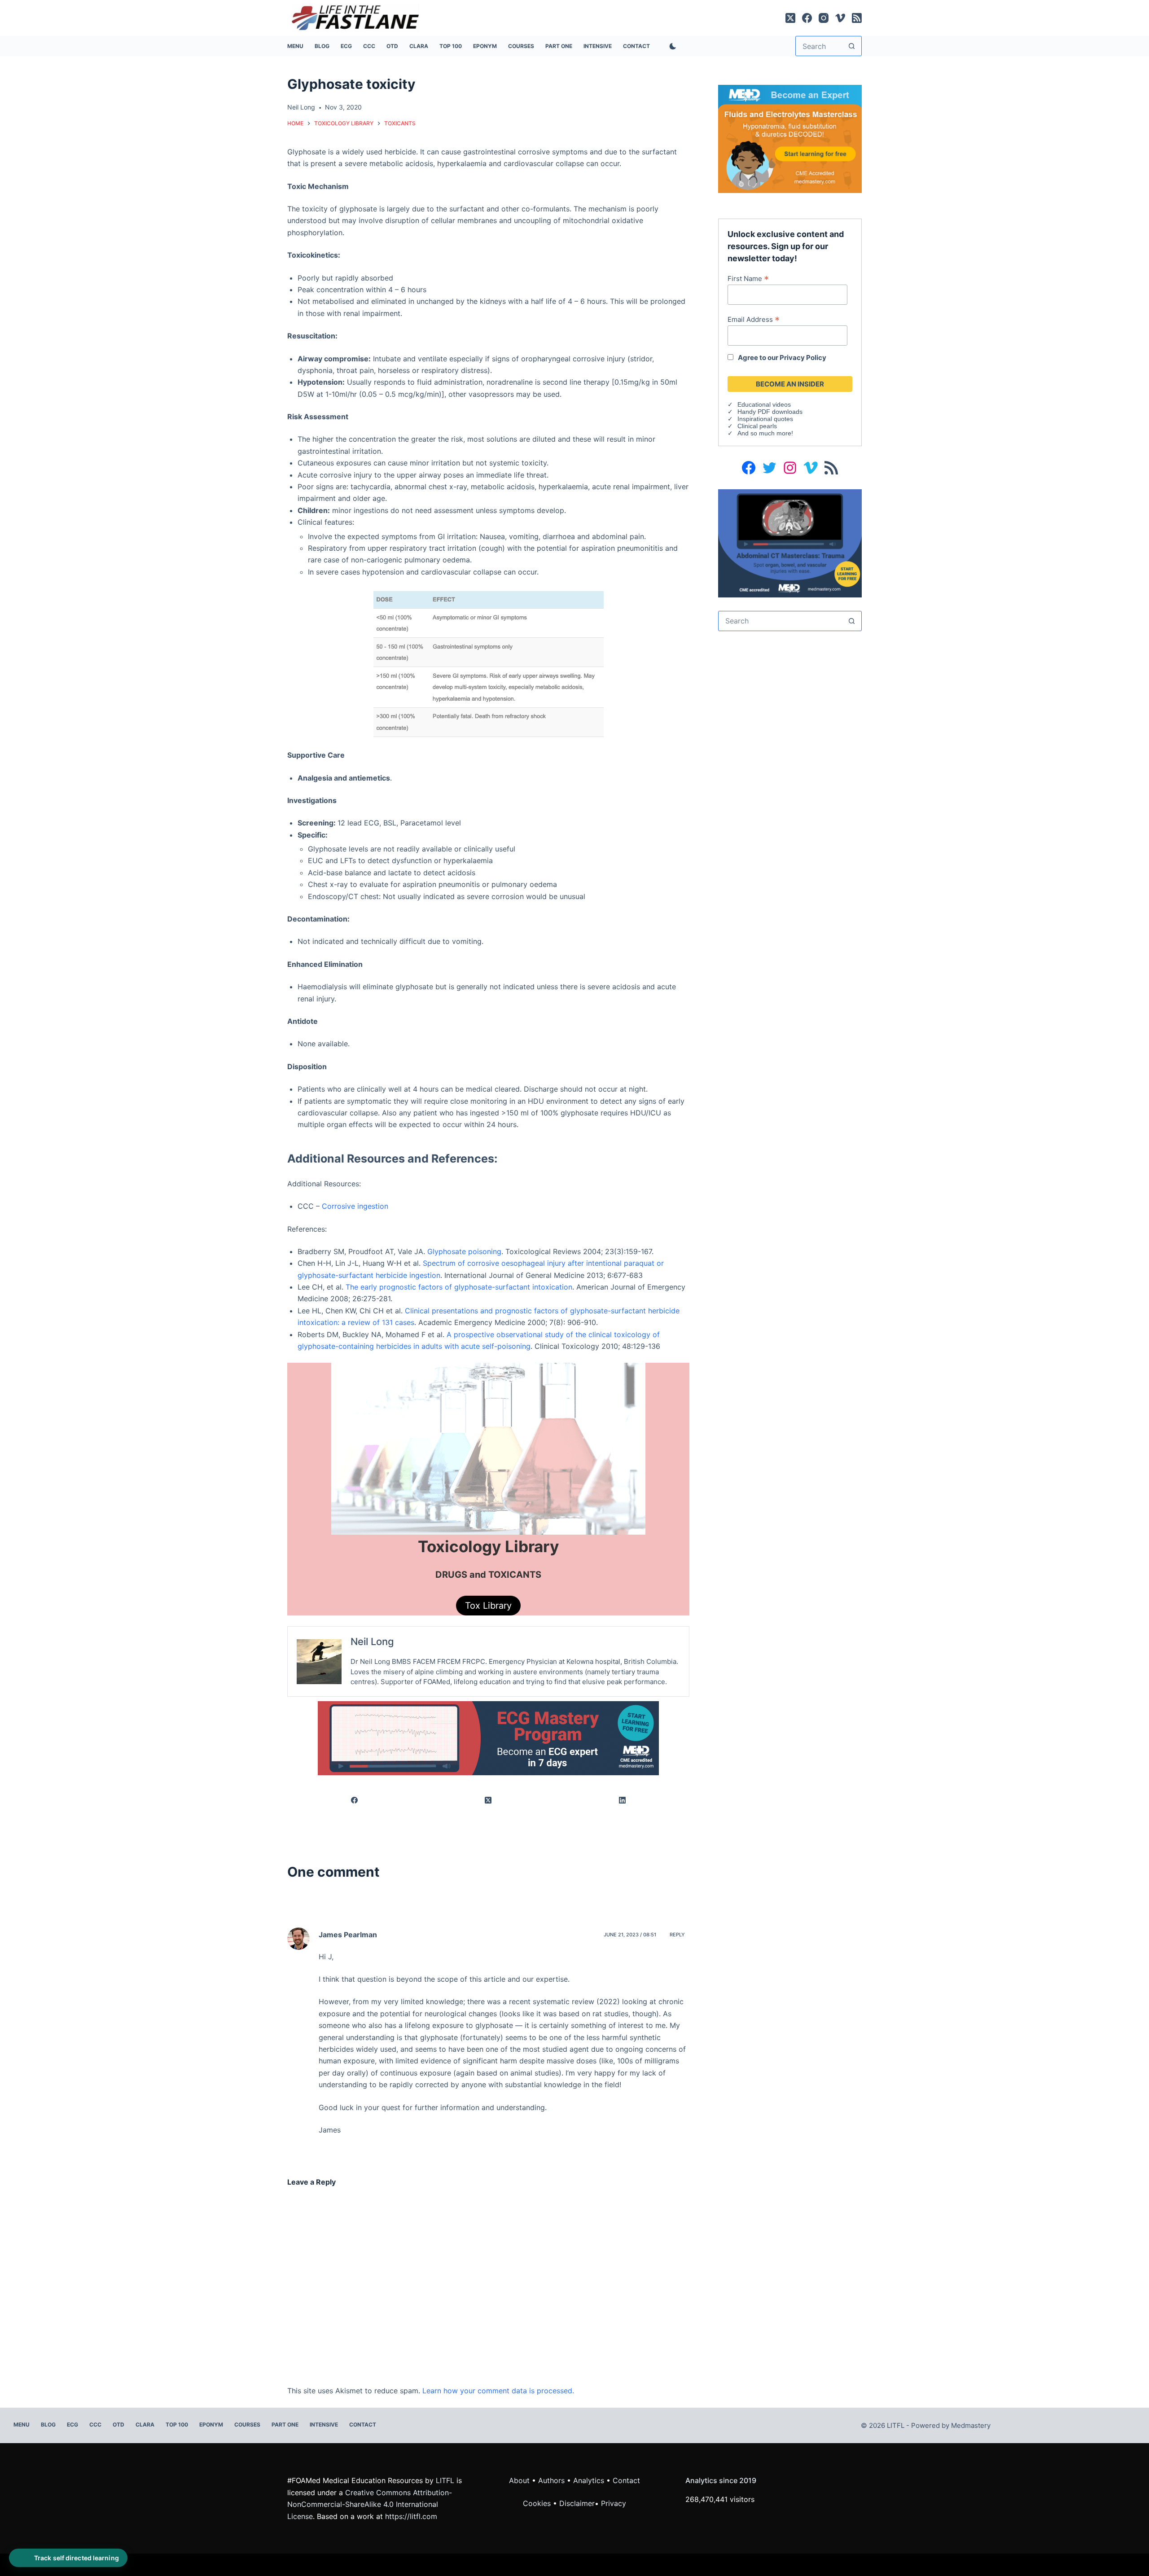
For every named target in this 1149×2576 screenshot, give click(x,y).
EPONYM (485, 46)
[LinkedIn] (623, 1801)
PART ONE (559, 46)
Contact (636, 46)
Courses (521, 46)
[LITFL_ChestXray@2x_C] (790, 543)
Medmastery (971, 2425)
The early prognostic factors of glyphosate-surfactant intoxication (459, 1287)
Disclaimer (577, 2503)
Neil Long (372, 1641)
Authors (551, 2480)
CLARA (419, 46)
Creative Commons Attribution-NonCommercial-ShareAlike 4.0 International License (370, 2504)
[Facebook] (807, 18)
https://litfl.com (411, 2516)
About (519, 2480)
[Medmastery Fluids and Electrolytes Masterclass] (790, 138)
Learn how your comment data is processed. (498, 2391)
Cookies (538, 2503)
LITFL (445, 2480)
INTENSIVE (598, 46)
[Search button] (852, 46)
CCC (369, 46)
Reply (677, 1935)
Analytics (589, 2480)
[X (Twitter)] (790, 18)
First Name (748, 278)
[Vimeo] (840, 18)
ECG (346, 46)
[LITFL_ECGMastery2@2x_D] (488, 1737)
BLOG (322, 46)
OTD (392, 46)
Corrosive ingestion (355, 1206)
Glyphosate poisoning (464, 1251)
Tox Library (488, 1606)
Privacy (614, 2503)
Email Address (754, 319)
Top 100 (451, 46)
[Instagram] (824, 18)
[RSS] (857, 18)
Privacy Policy (803, 358)
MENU (295, 46)
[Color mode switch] (671, 46)
